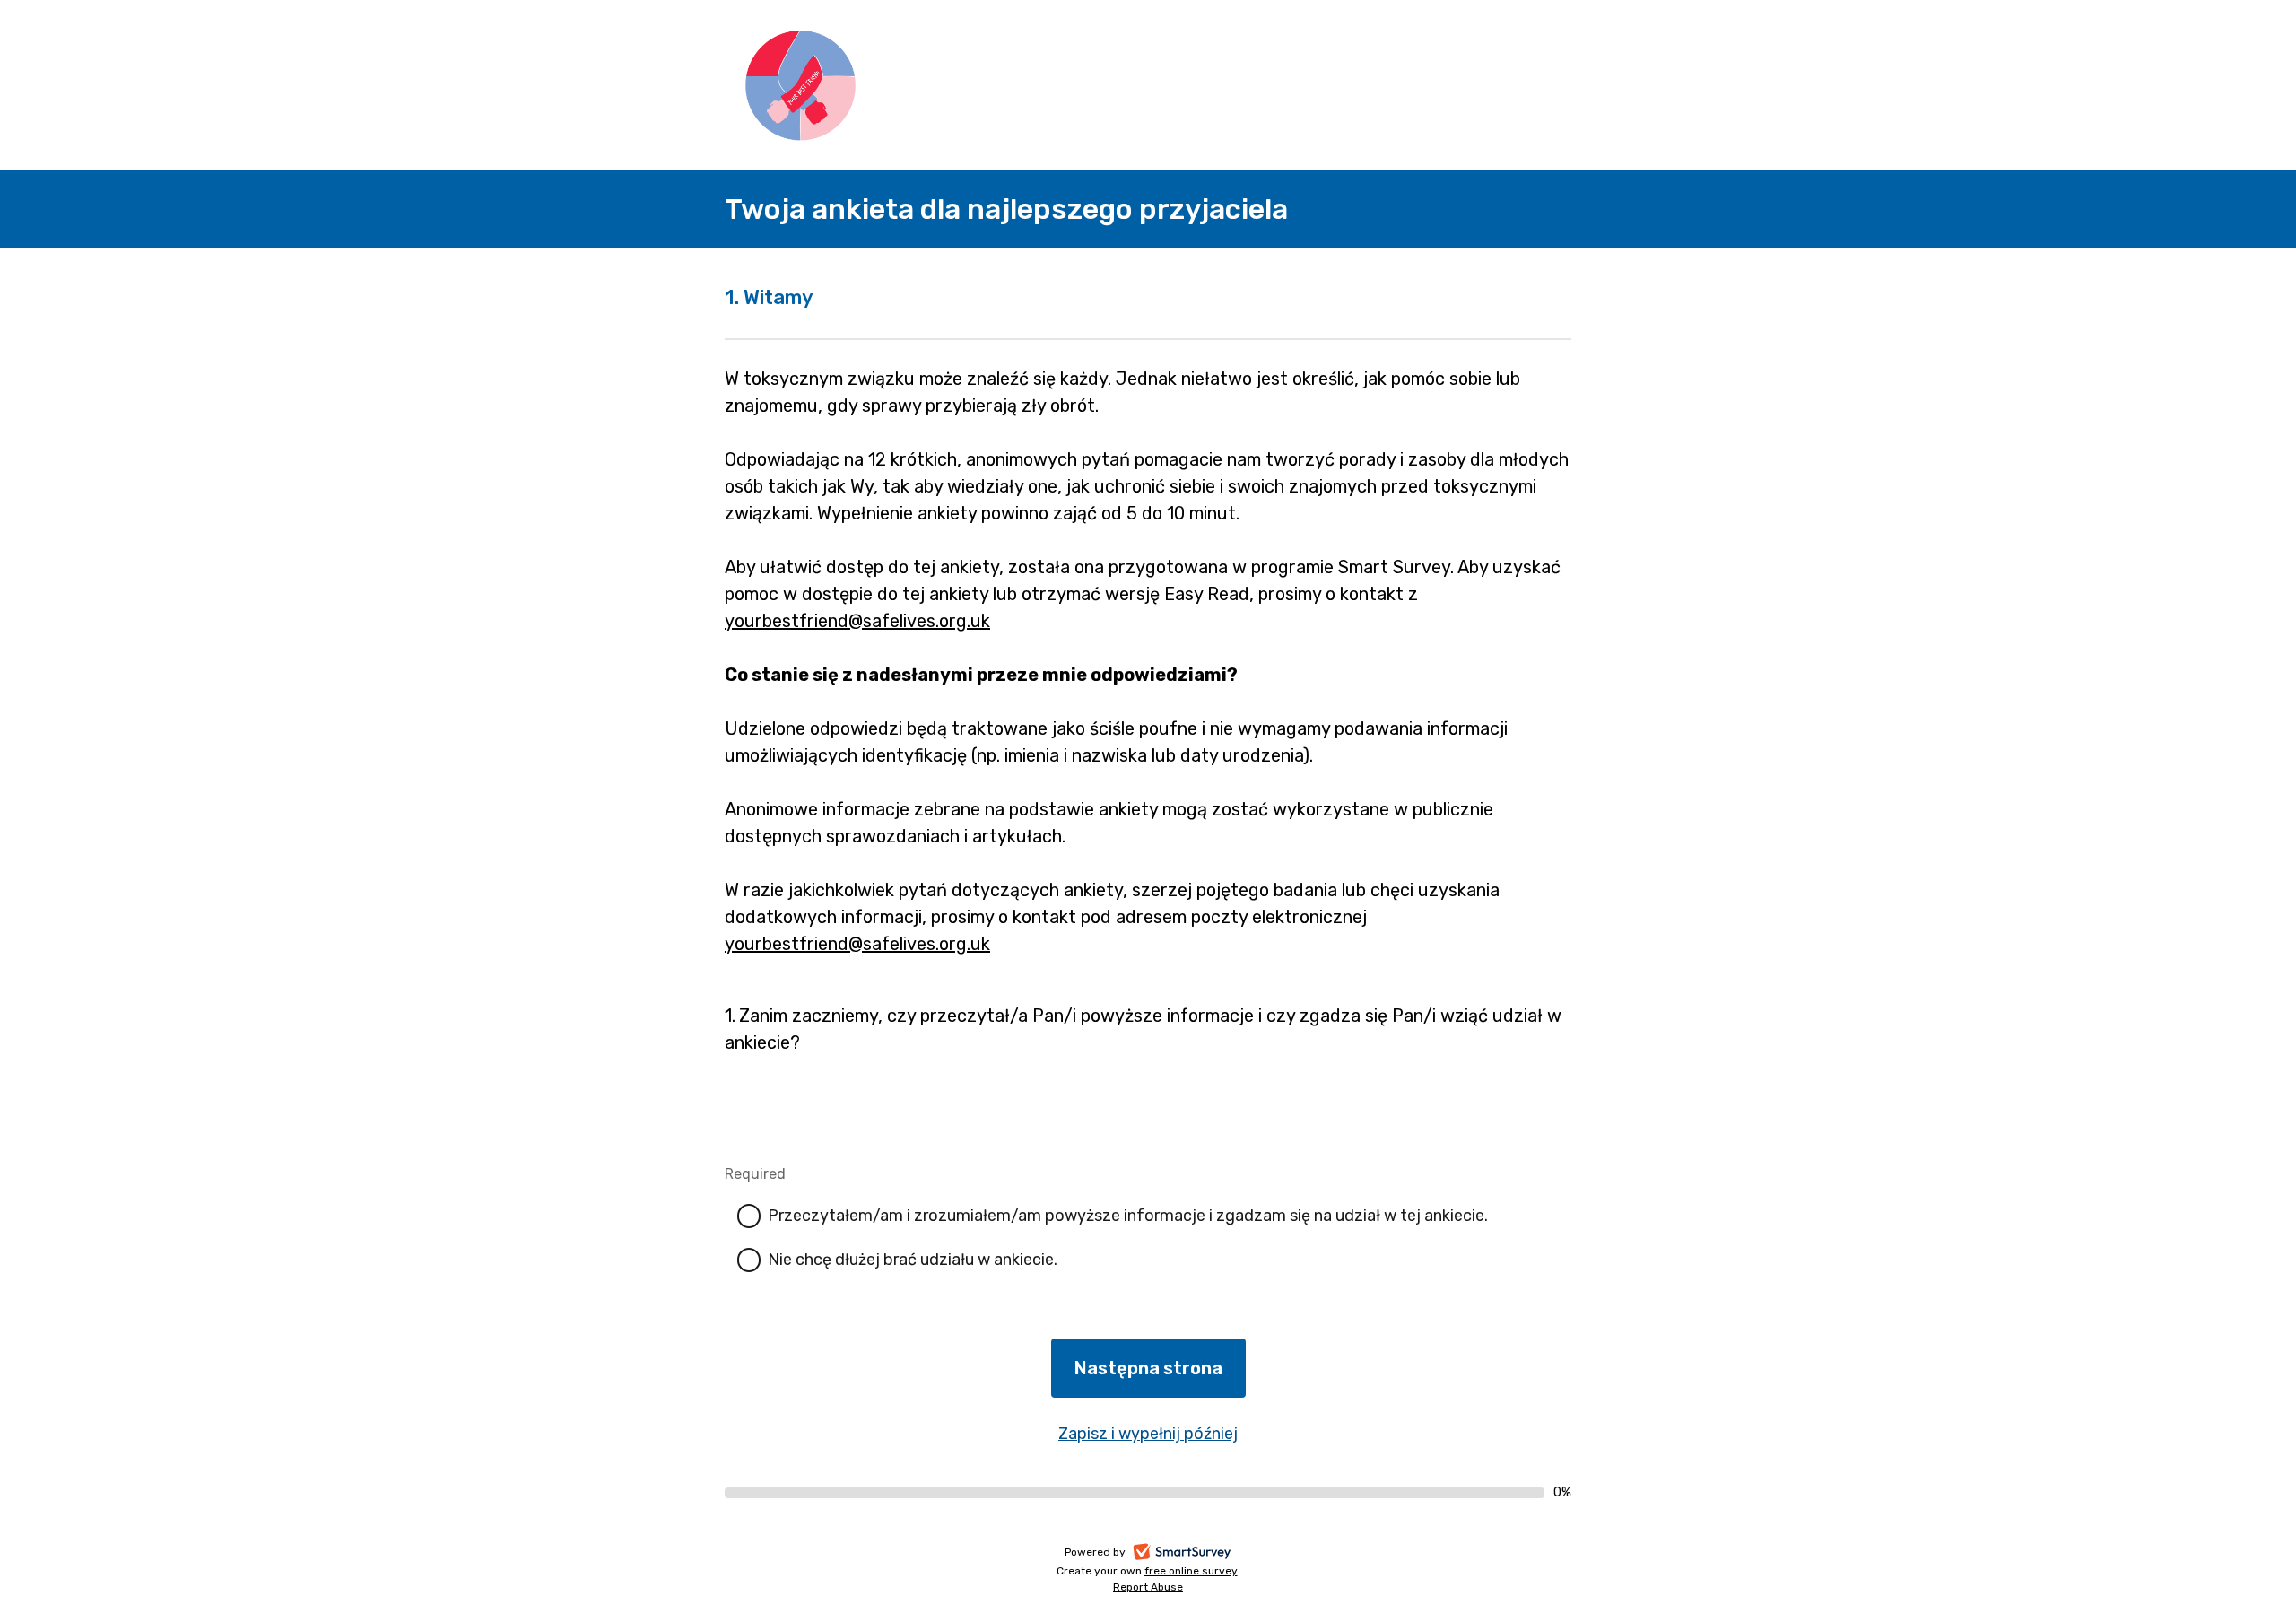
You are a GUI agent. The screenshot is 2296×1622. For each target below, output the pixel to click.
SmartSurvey (1202, 1554)
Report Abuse (1148, 1587)
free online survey (1191, 1571)
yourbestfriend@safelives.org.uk (857, 621)
